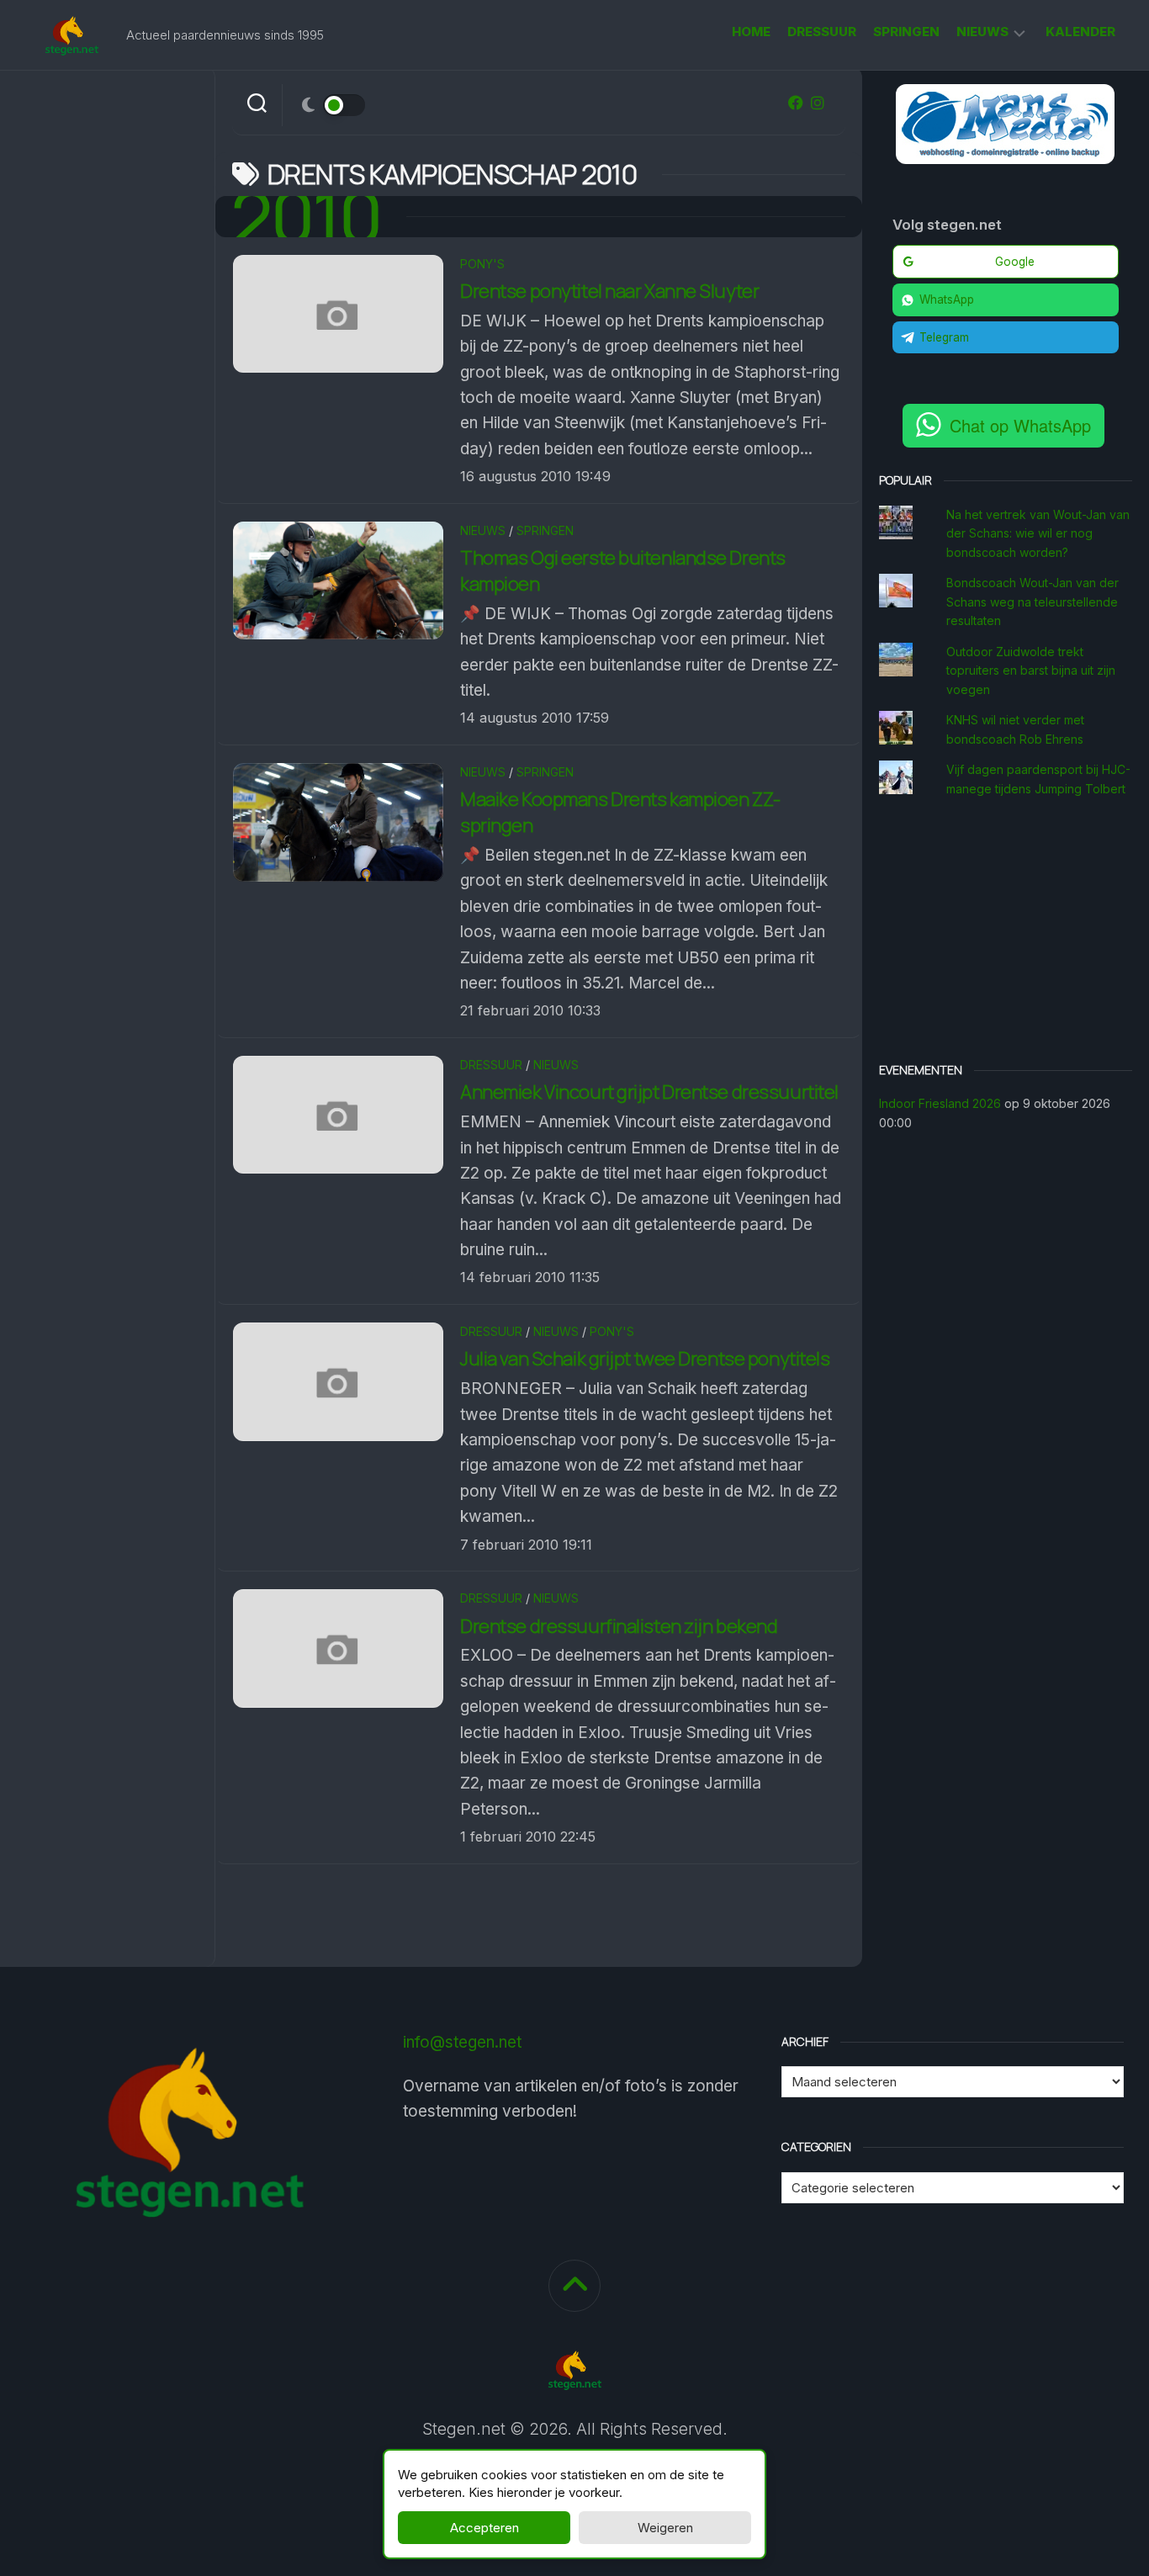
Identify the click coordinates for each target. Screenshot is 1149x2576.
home (751, 32)
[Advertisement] (1006, 932)
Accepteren (484, 2528)
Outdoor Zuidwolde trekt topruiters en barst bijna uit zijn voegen (1031, 671)
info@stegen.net (462, 2042)
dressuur (822, 32)
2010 (307, 217)
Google (1015, 262)
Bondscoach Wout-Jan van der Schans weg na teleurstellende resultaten (1033, 602)
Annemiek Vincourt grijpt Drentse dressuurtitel (649, 1092)
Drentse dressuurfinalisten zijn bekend (619, 1626)
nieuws (982, 32)
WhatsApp (947, 299)
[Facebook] (796, 103)
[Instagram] (818, 103)
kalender (1080, 32)
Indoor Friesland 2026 (940, 1103)
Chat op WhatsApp (1020, 425)
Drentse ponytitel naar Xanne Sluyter (609, 291)
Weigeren (665, 2528)
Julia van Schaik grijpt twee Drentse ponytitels (645, 1359)
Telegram (944, 337)
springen (906, 32)
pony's (482, 264)
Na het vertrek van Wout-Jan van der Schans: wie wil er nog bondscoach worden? (1038, 533)
